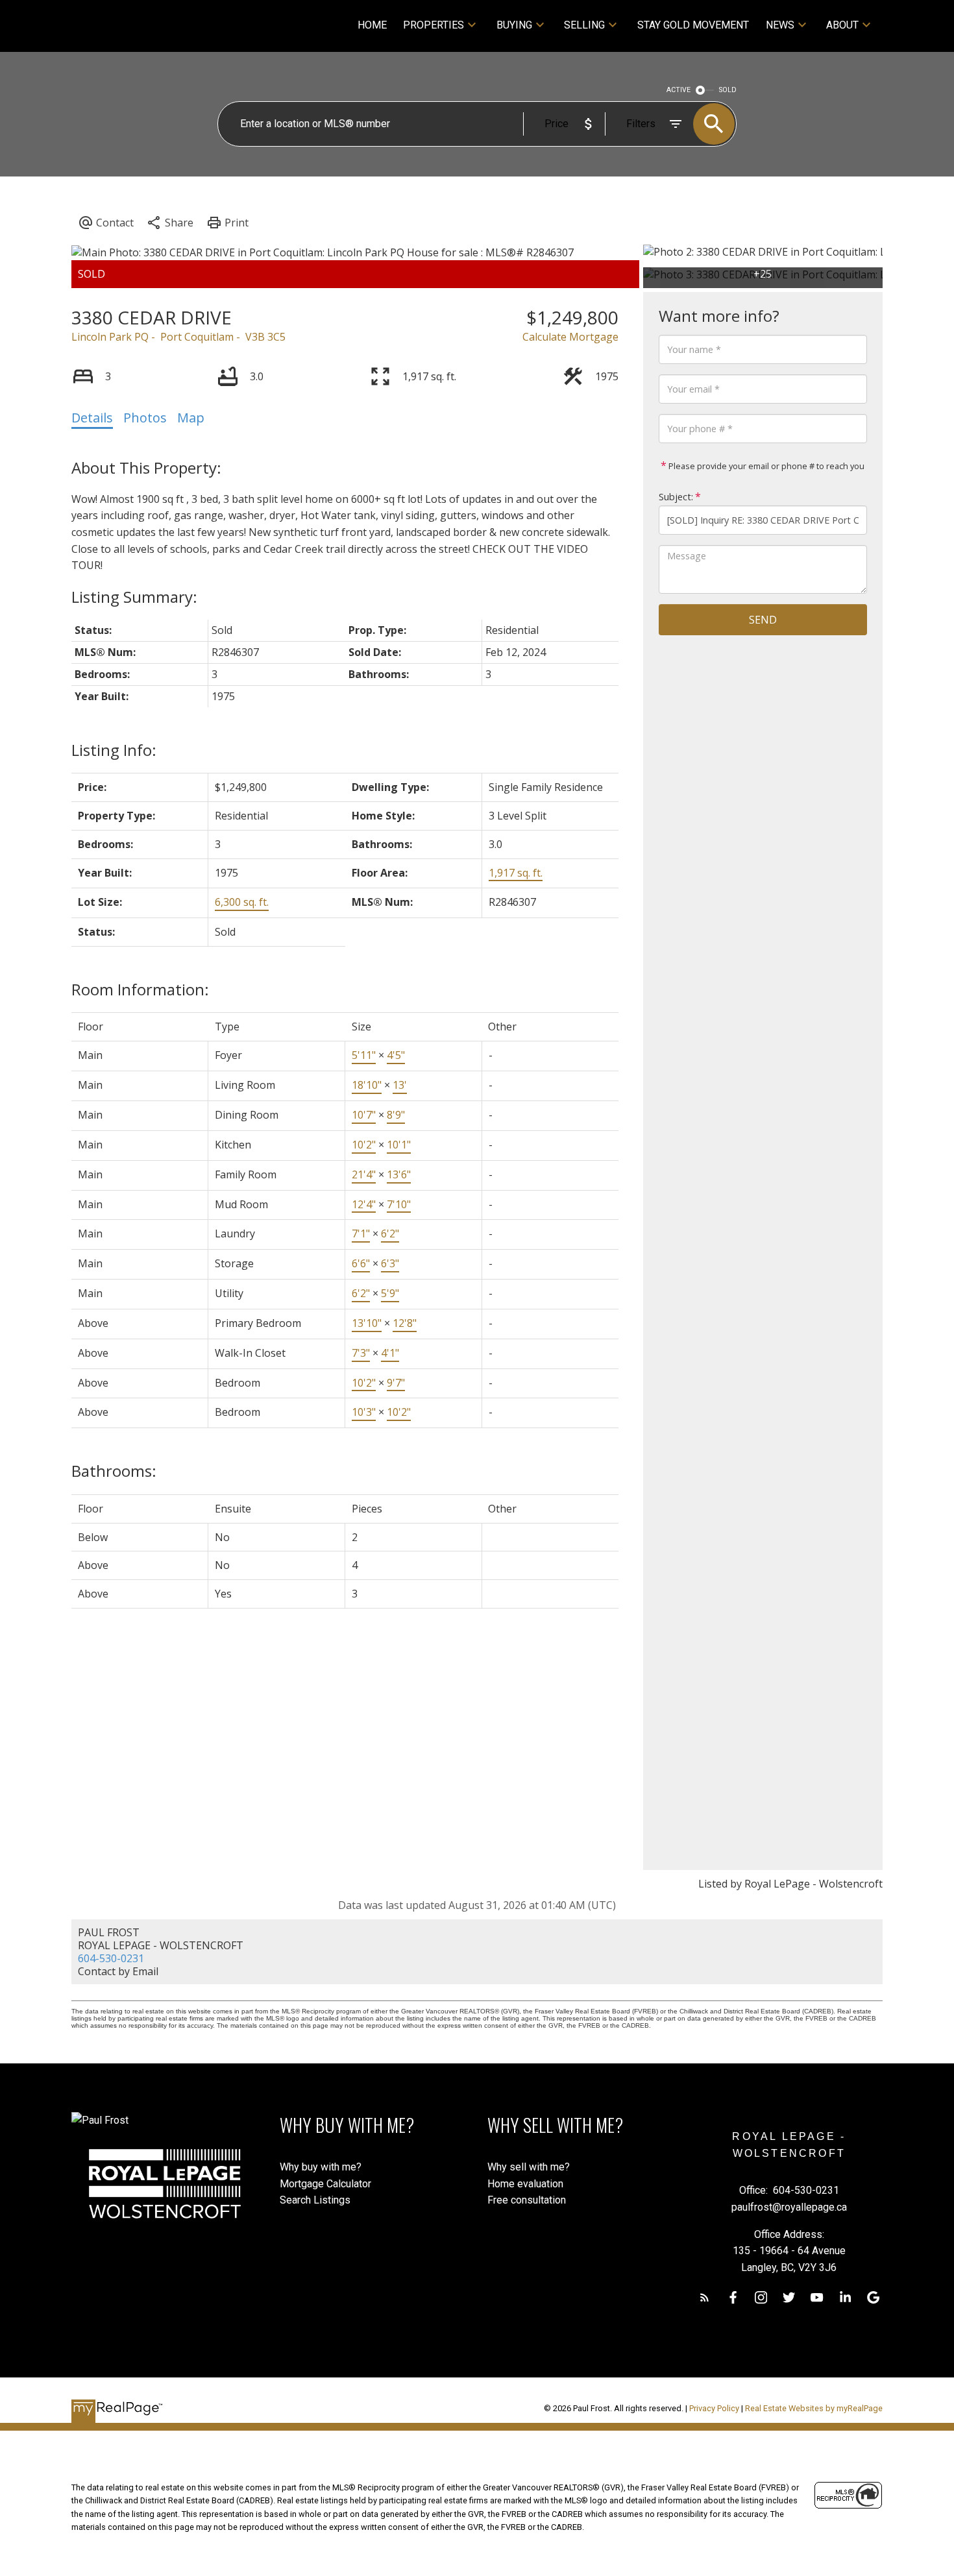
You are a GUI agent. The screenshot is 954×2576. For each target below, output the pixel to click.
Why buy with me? (321, 2167)
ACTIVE (679, 90)
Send (763, 620)
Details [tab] (92, 418)
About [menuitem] (842, 25)
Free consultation (527, 2200)
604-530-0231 (111, 1958)
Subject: (676, 497)
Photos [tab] (145, 418)
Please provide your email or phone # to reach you (765, 466)
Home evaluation (525, 2184)
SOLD (728, 90)
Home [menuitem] (372, 25)
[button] (704, 2297)
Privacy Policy (714, 2408)
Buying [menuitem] (514, 25)
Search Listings (315, 2200)
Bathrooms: (114, 1471)
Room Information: (140, 989)
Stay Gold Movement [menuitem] (693, 25)
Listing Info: (114, 750)
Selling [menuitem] (584, 25)
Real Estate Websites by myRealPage (814, 2408)
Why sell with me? (529, 2167)
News (780, 25)
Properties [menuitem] (434, 25)
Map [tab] (191, 418)
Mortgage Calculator (325, 2184)
